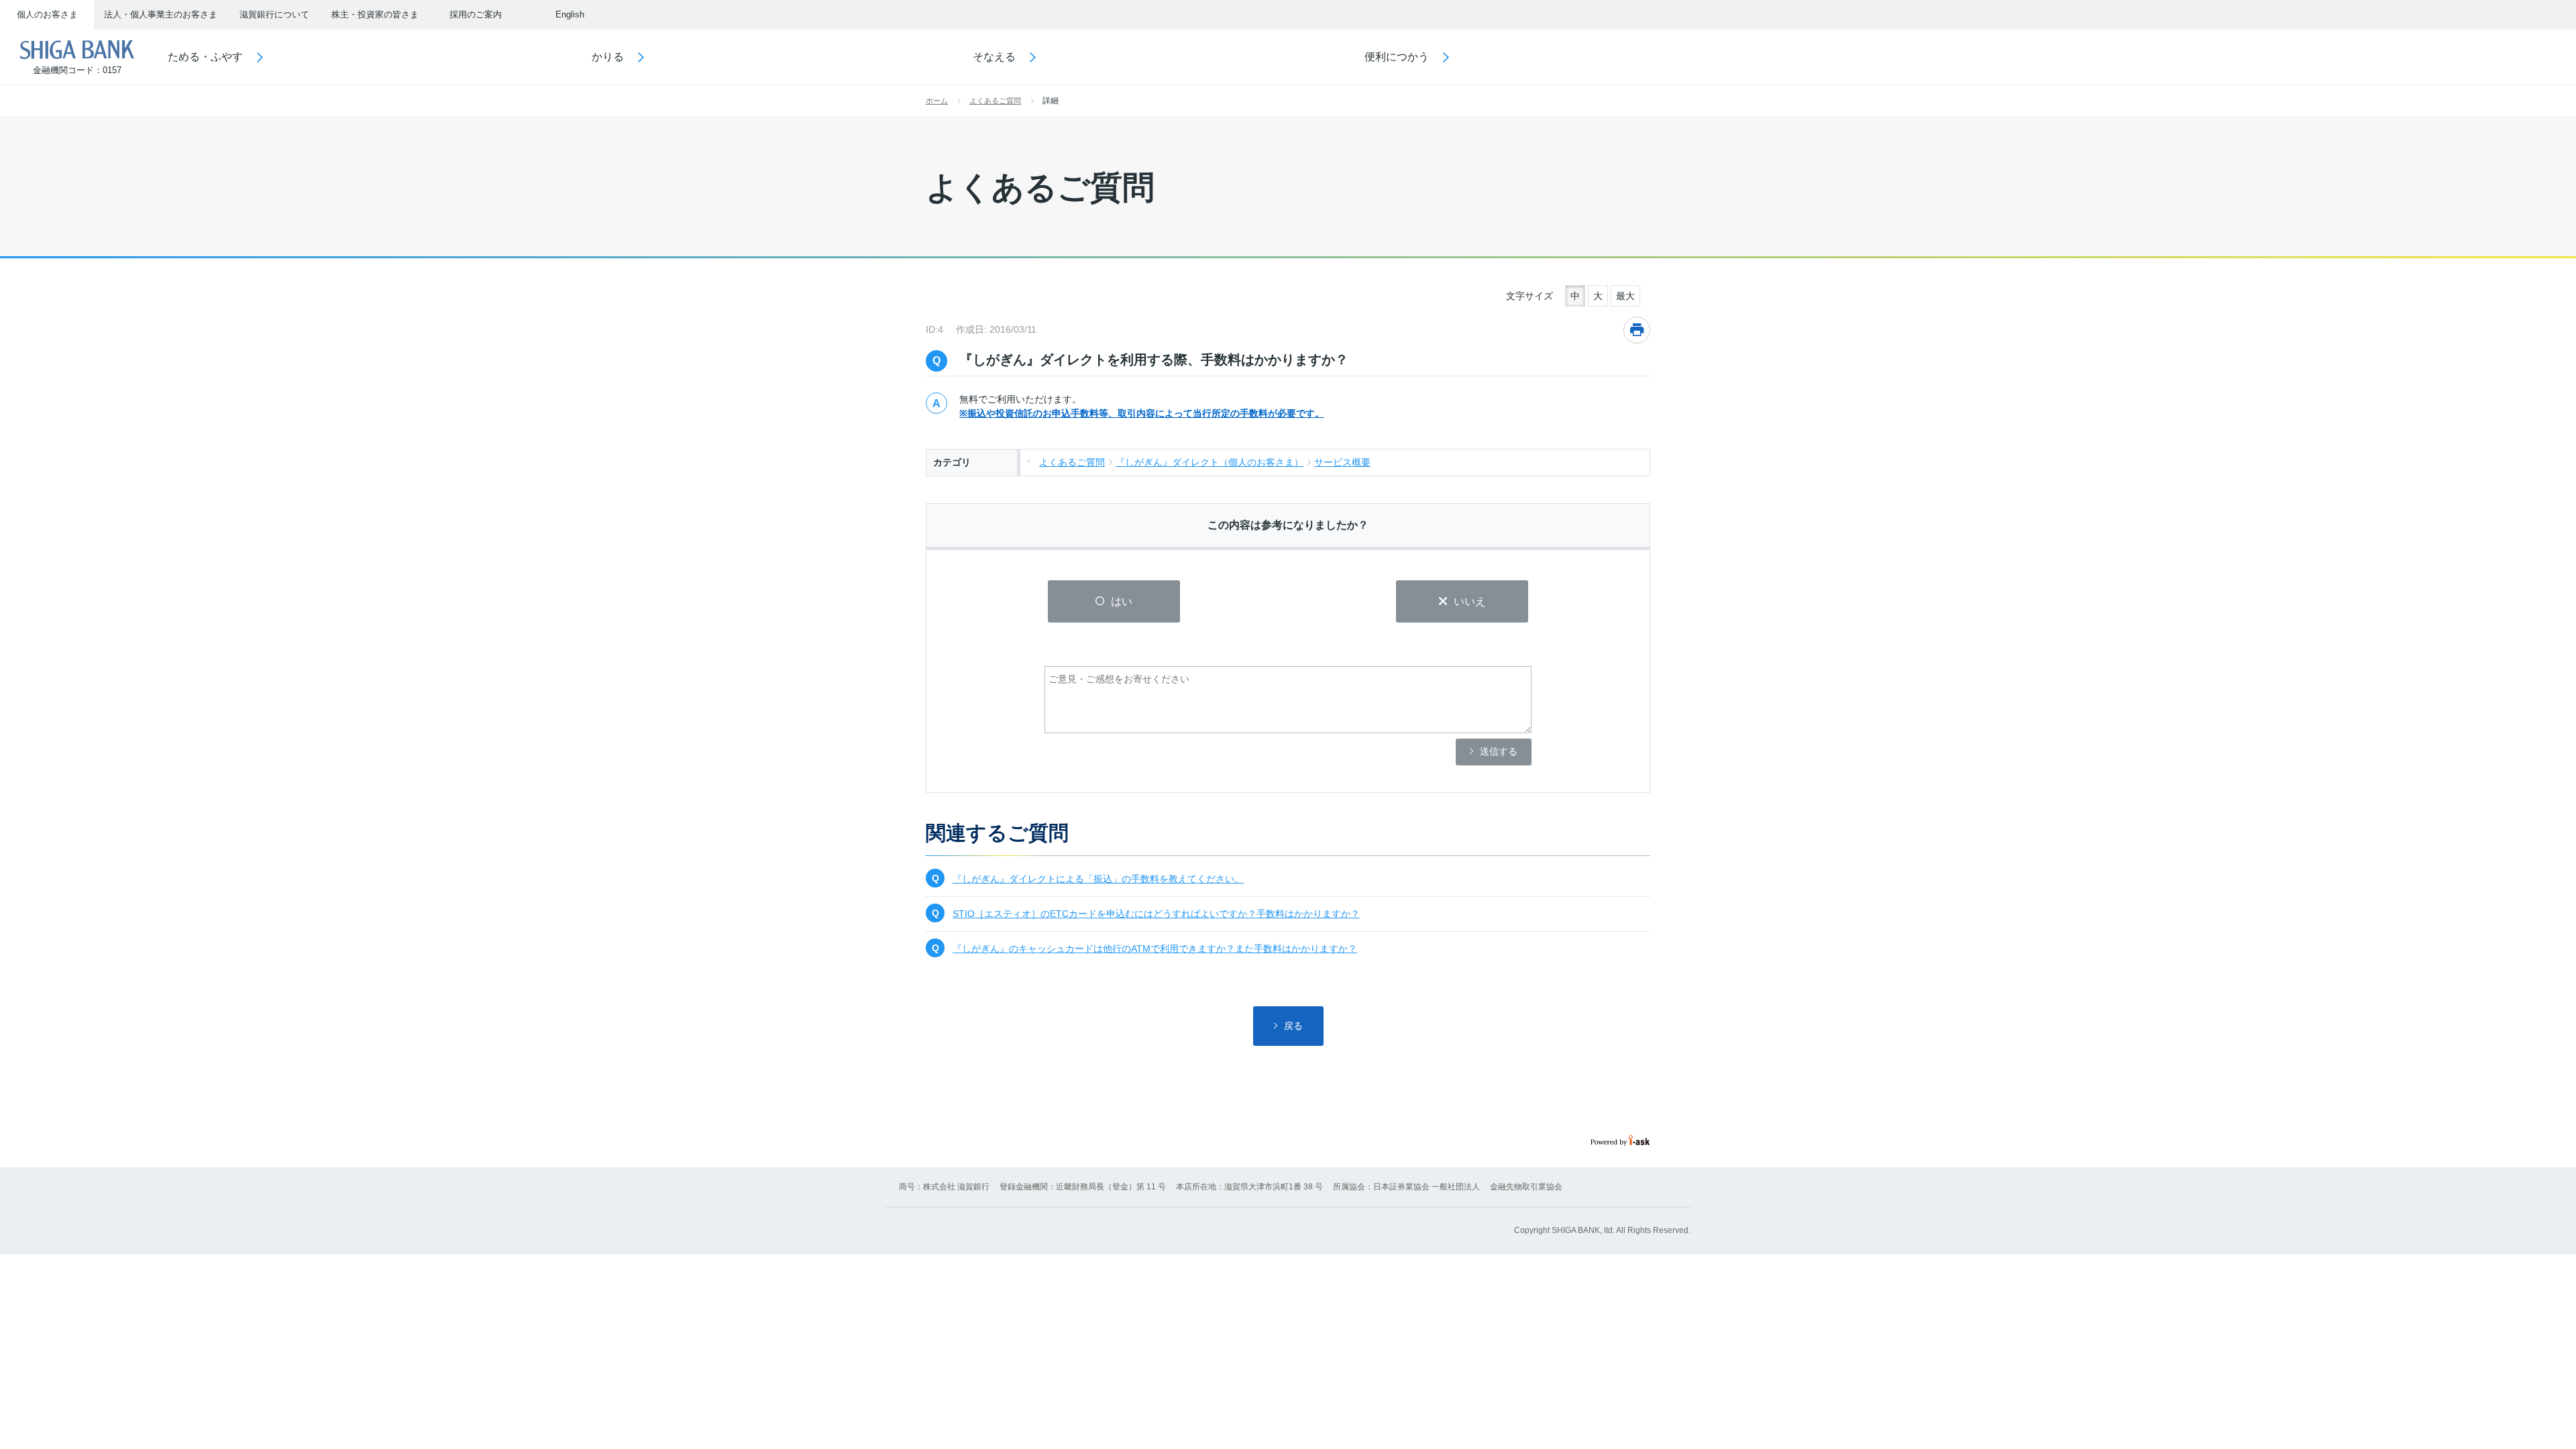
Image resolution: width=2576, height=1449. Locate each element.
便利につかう (1397, 57)
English (570, 14)
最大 (1625, 296)
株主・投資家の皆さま (375, 14)
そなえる (994, 57)
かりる (608, 57)
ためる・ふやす (205, 57)
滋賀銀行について (274, 14)
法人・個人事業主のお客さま (161, 14)
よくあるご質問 (995, 101)
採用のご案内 (476, 14)
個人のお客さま (47, 14)
